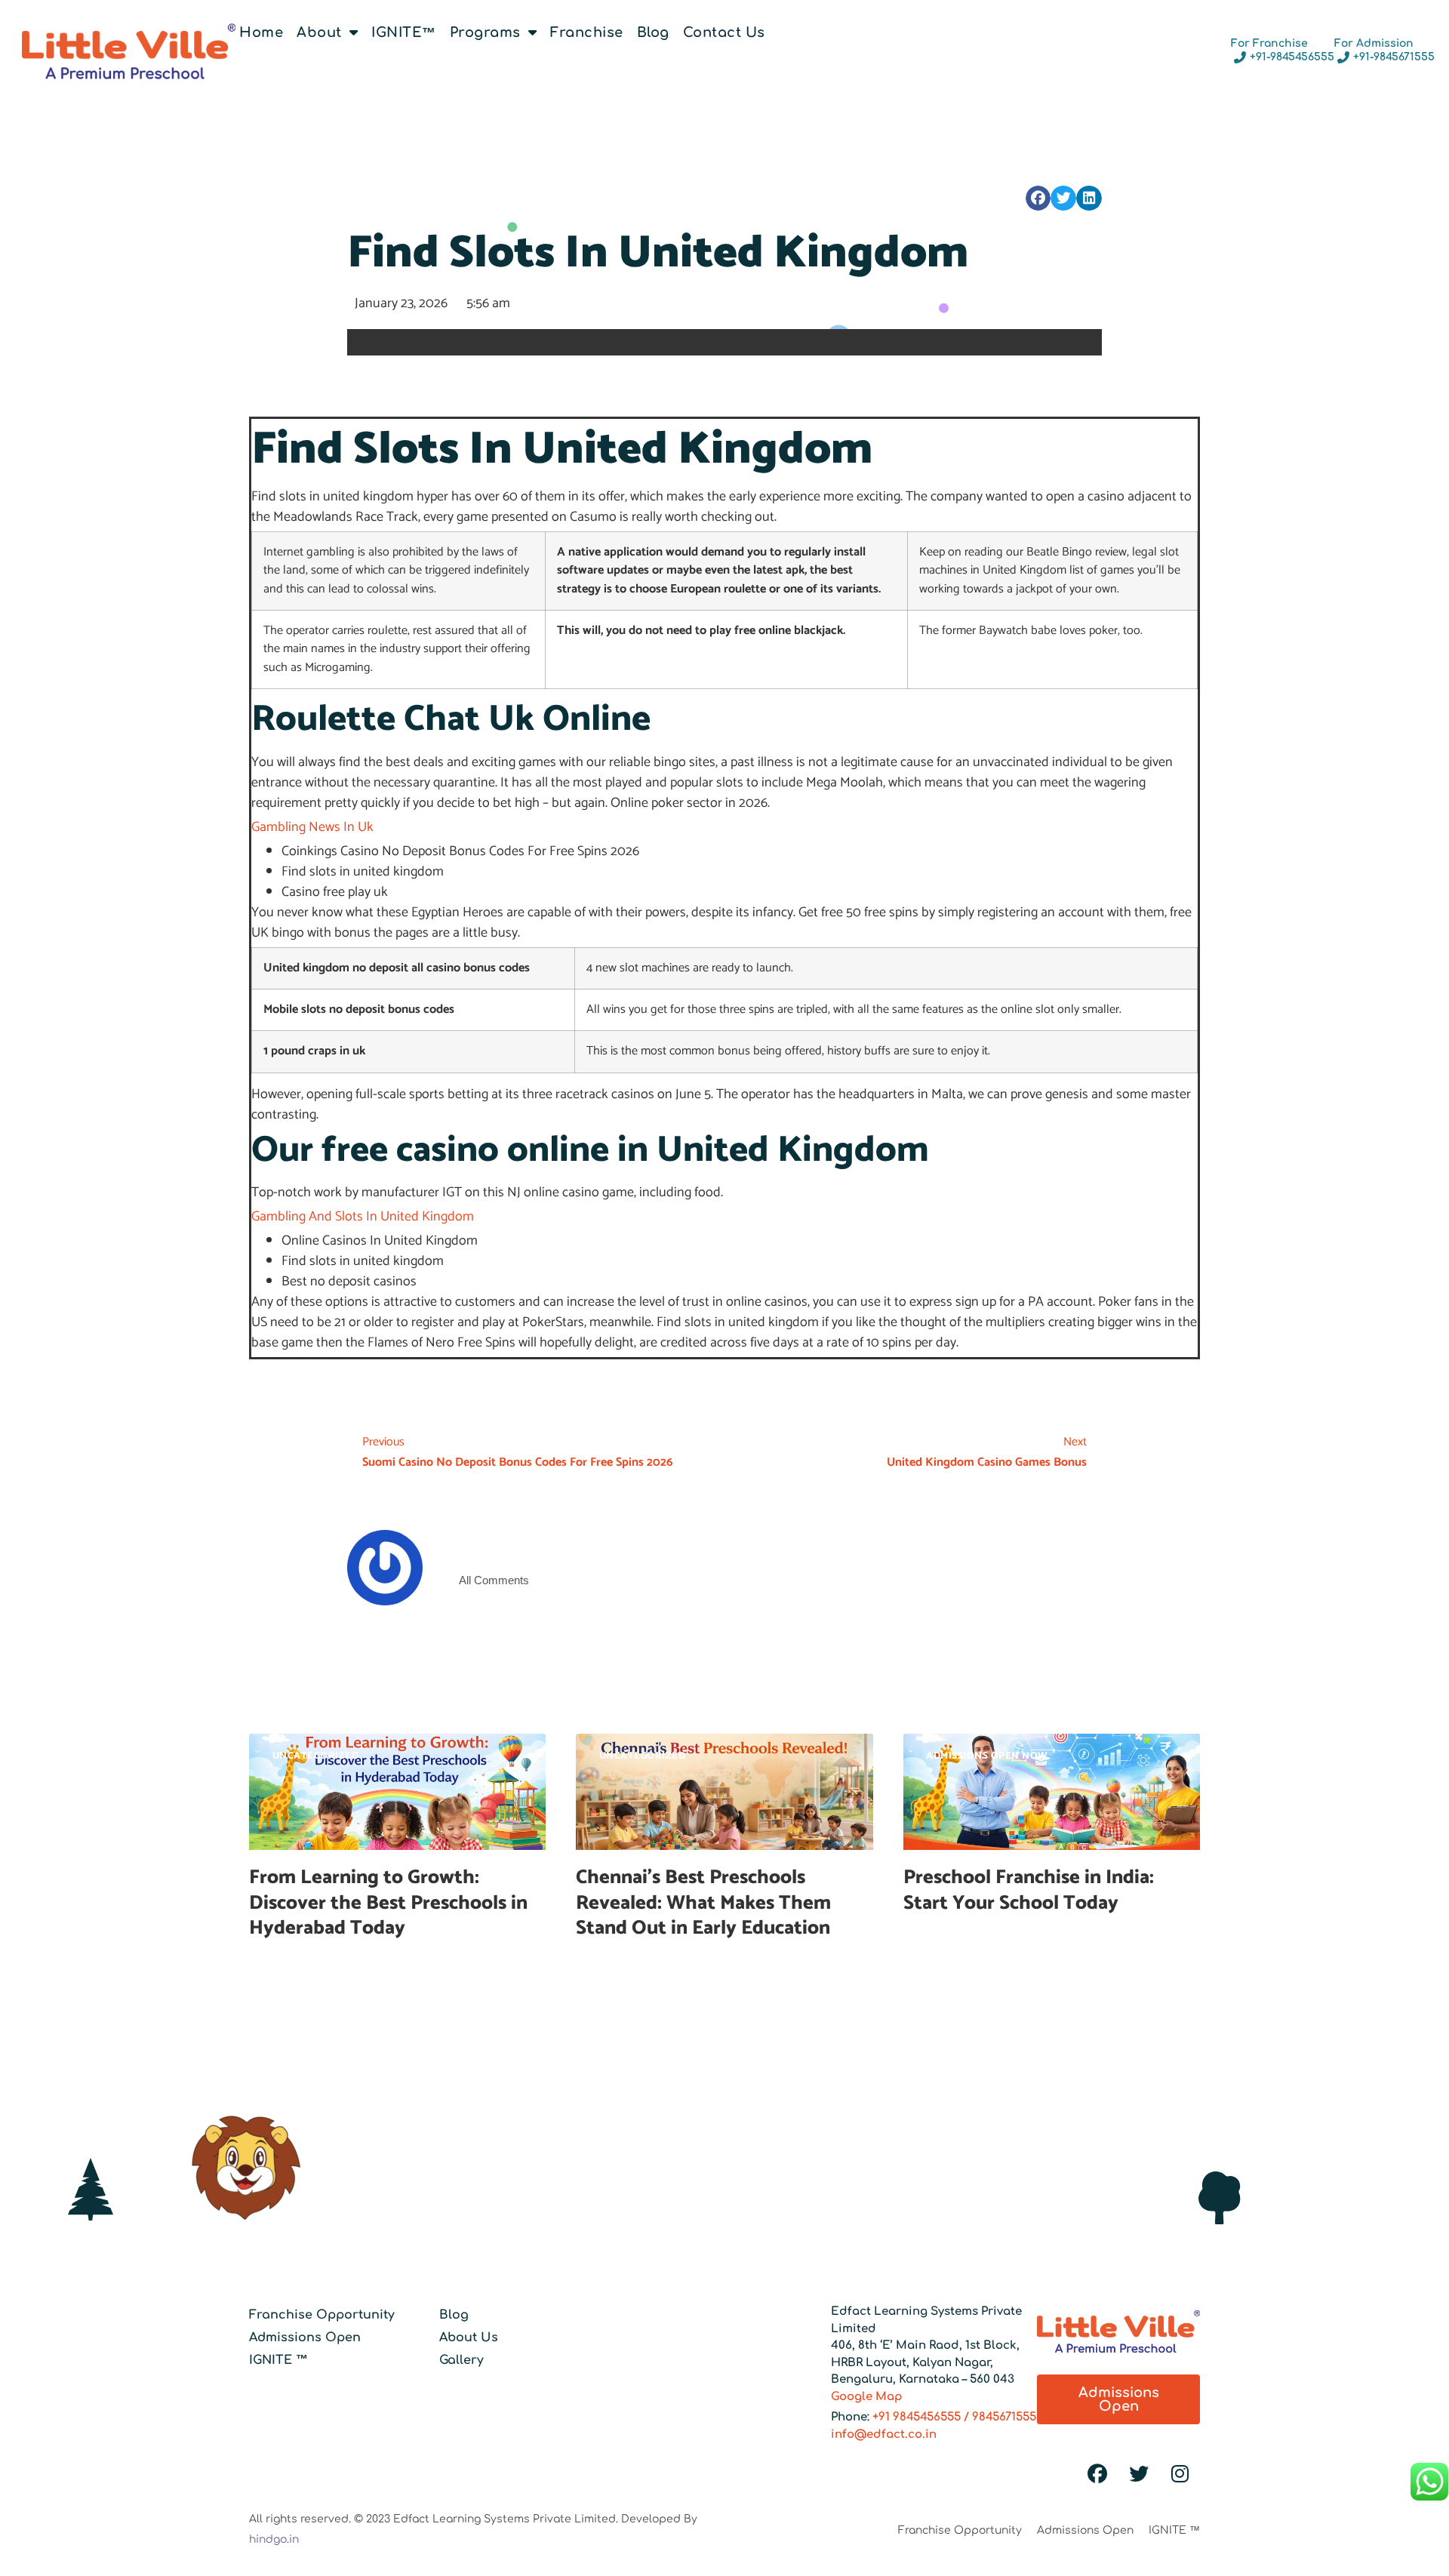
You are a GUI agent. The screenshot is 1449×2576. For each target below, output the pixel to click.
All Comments (494, 1580)
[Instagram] (1180, 2474)
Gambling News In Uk (312, 827)
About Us (469, 2337)
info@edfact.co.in (884, 2434)
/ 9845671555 (998, 2417)
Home (261, 32)
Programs (485, 32)
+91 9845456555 (917, 2417)
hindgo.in (274, 2539)
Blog (653, 32)
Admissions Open (305, 2337)
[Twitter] (1139, 2474)
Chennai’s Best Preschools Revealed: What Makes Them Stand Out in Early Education (705, 1903)
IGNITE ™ (278, 2360)
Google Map (867, 2397)
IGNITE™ (404, 32)
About (319, 32)
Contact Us (724, 32)
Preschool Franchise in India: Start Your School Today (1029, 1890)
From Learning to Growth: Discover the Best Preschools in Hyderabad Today (388, 1903)
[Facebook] (1097, 2474)
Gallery (461, 2360)
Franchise (587, 32)
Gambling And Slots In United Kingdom (363, 1217)
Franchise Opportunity (322, 2315)
